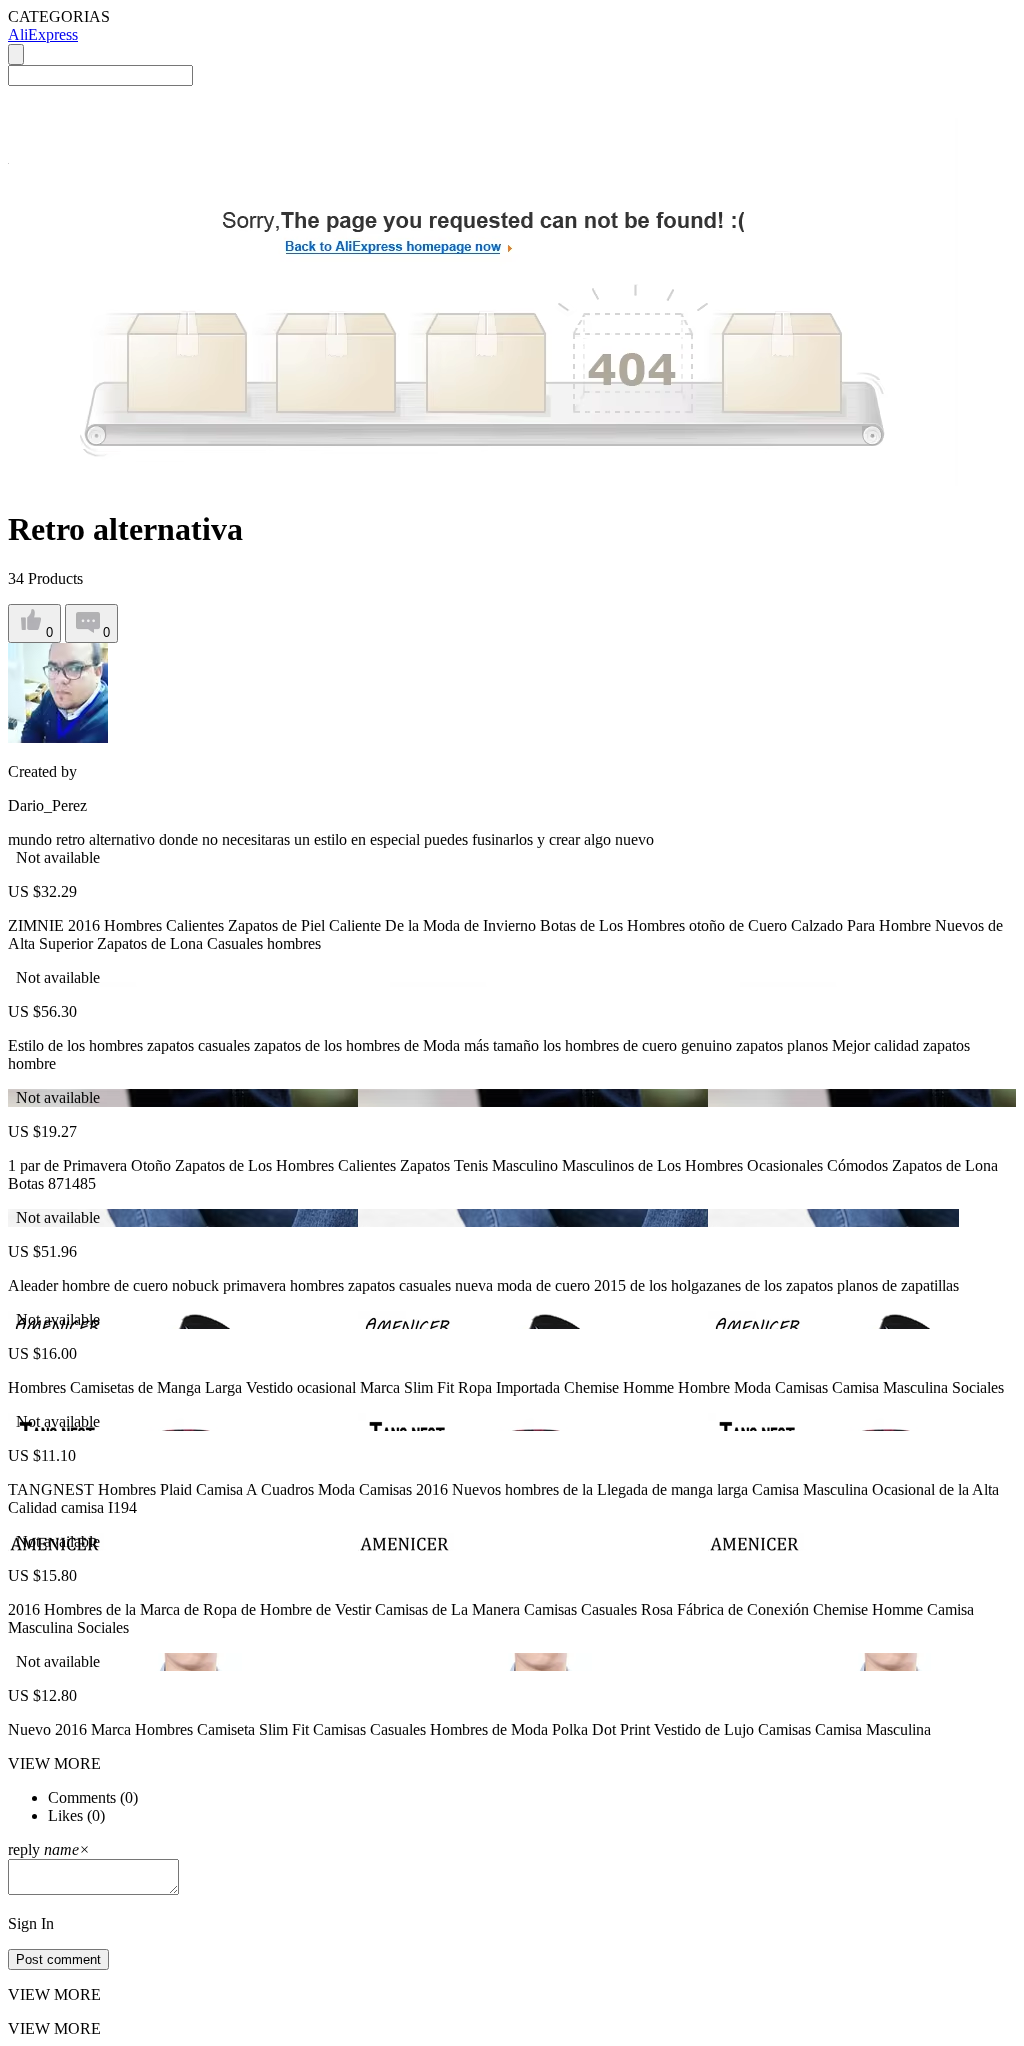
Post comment (58, 1959)
